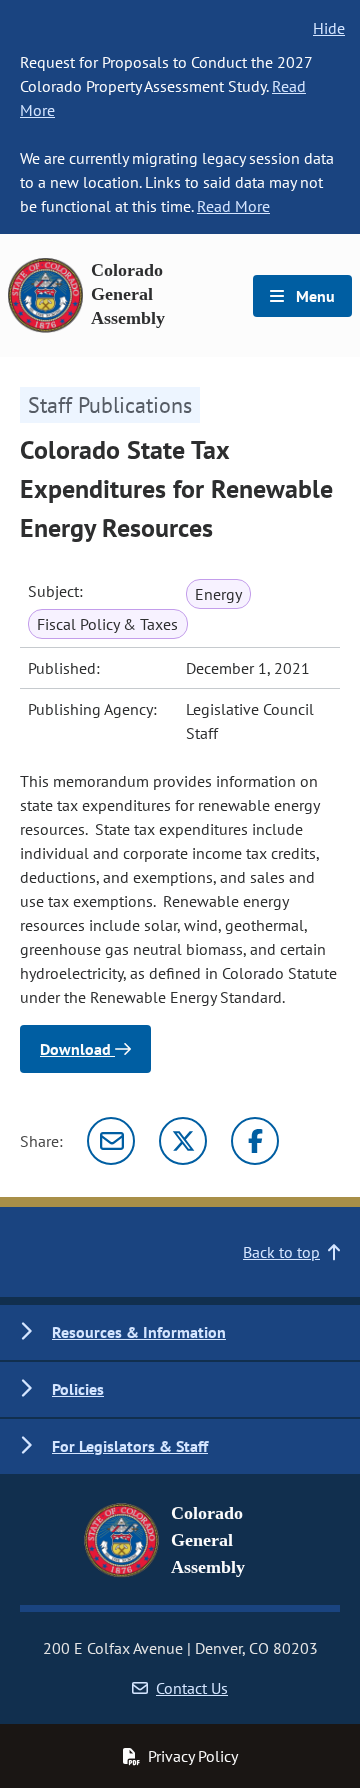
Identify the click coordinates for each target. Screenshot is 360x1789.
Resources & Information (139, 1332)
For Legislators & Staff (130, 1446)
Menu (313, 296)
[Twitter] (183, 1141)
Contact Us (192, 1688)
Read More (233, 206)
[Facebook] (255, 1141)
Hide (329, 28)
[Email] (111, 1141)
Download (77, 1049)
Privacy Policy (193, 1756)
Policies (78, 1389)
